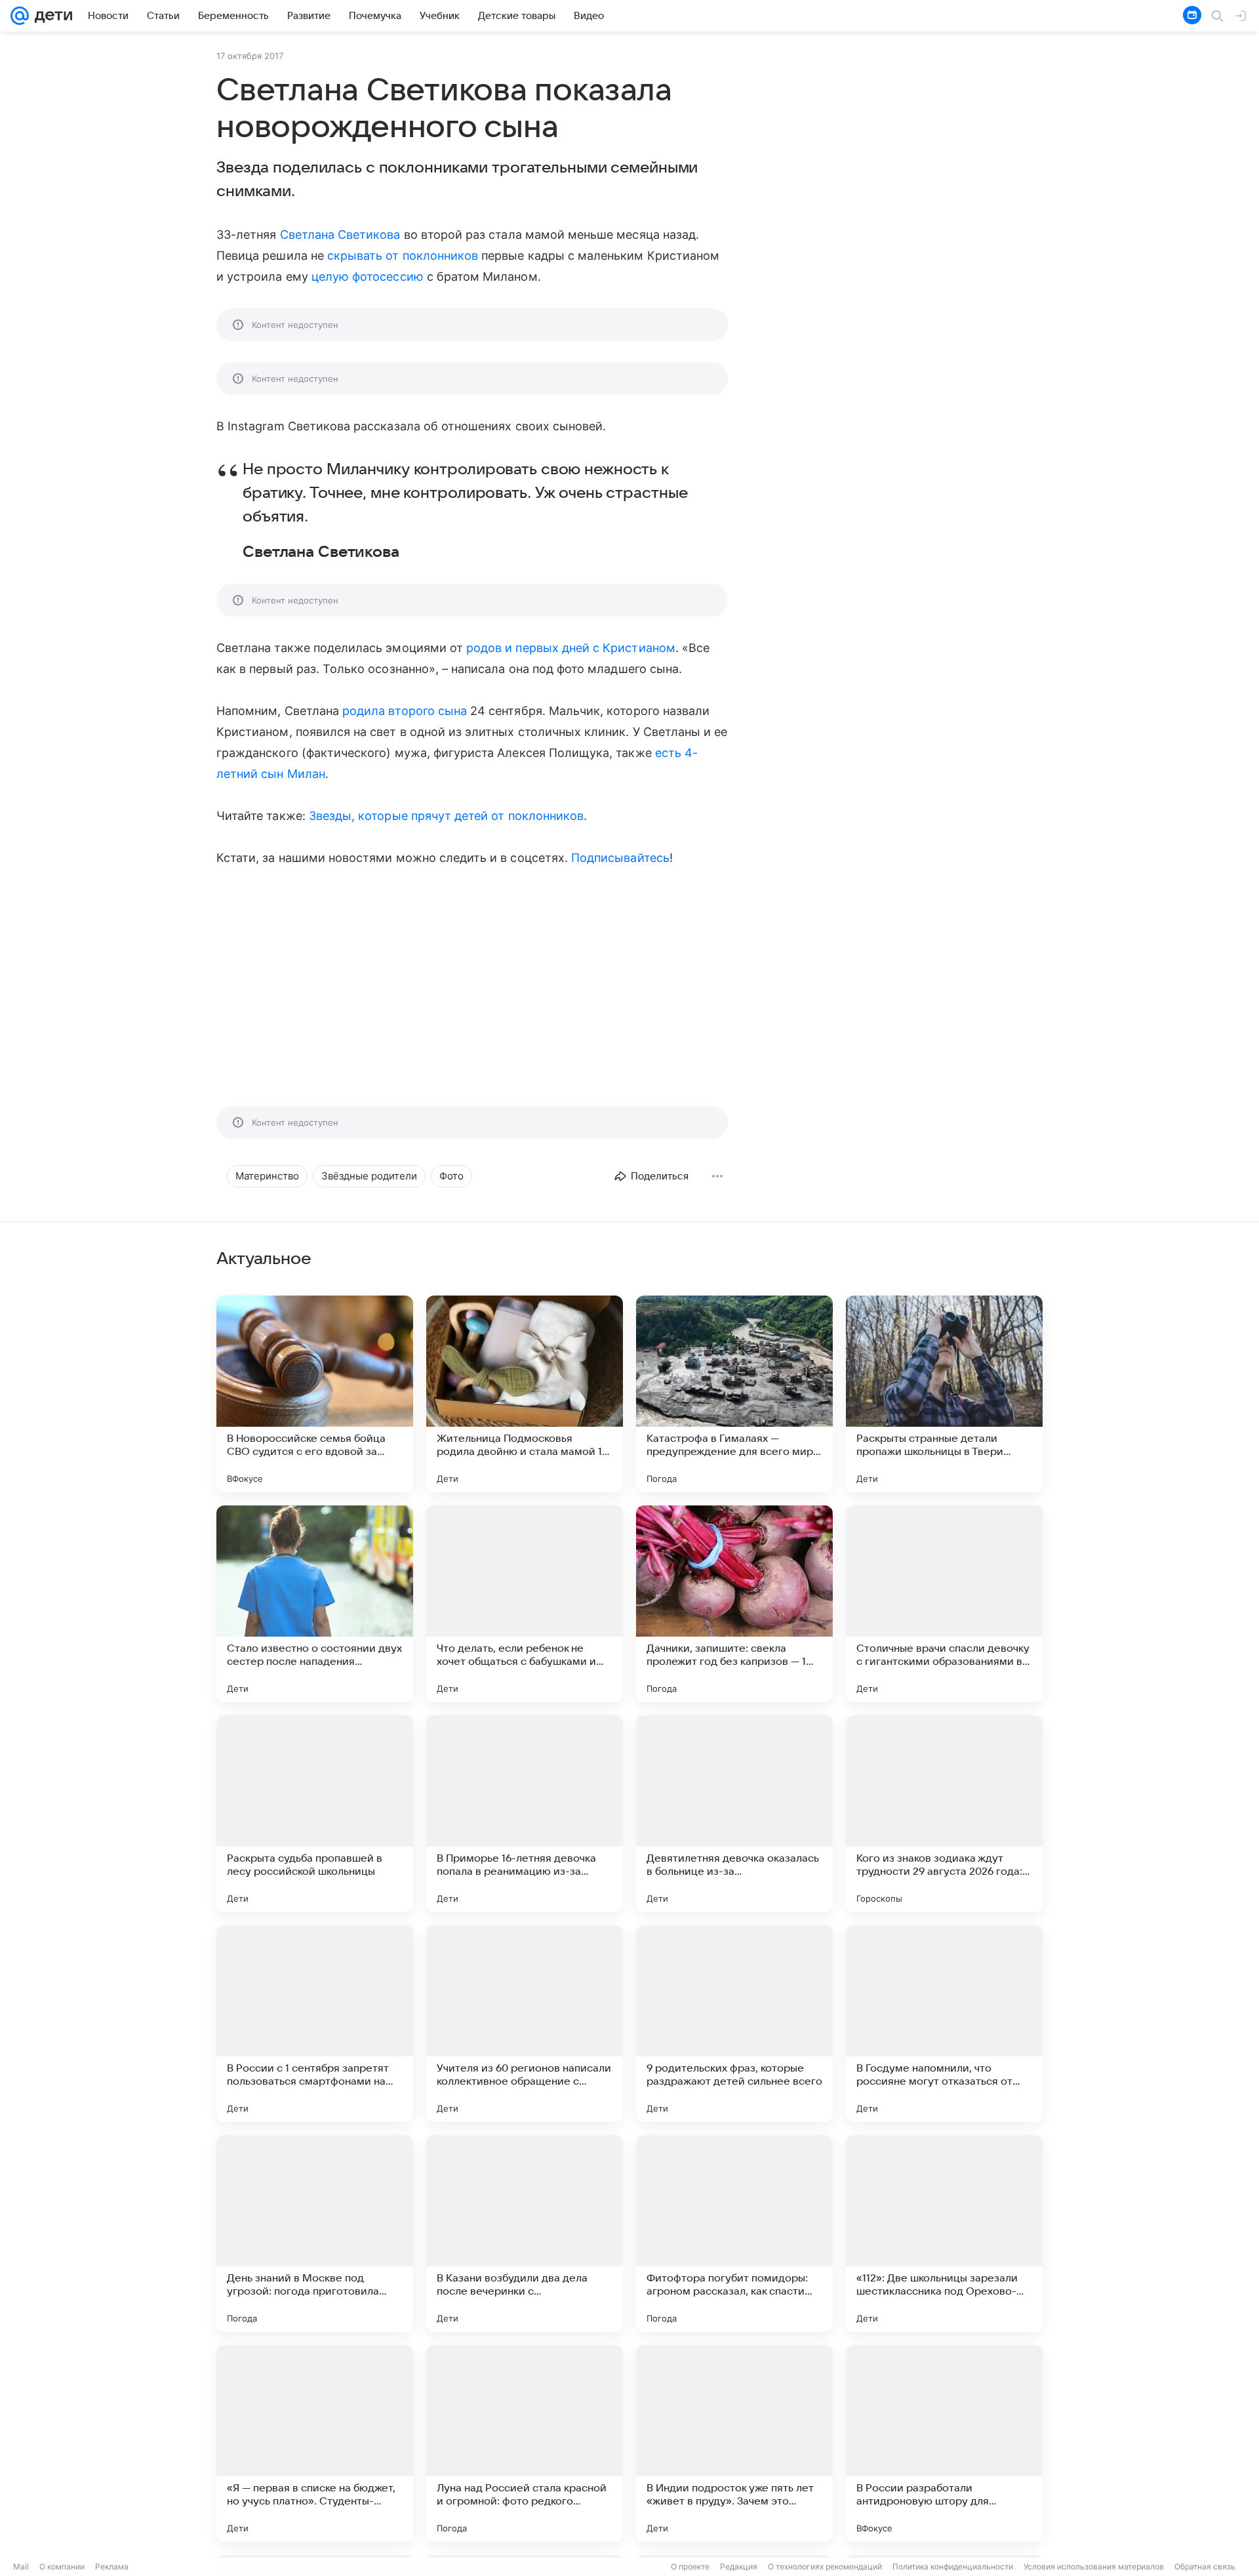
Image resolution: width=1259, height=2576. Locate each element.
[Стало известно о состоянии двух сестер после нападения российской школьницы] (315, 1604)
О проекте (690, 2566)
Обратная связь (1205, 2566)
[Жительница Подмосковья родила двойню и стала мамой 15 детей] (525, 1394)
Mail (21, 2566)
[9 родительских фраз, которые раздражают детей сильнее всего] (734, 2024)
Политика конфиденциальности (953, 2566)
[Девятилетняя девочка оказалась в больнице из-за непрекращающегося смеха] (734, 1814)
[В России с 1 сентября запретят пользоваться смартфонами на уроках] (315, 2024)
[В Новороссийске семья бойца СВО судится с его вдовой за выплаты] (315, 1394)
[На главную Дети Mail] (50, 16)
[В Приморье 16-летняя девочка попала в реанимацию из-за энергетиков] (525, 1814)
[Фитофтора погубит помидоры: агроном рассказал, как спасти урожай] (734, 2234)
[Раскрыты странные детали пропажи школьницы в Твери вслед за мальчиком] (944, 1394)
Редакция (739, 2566)
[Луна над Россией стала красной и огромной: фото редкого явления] (525, 2443)
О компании (62, 2566)
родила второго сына (405, 711)
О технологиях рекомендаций (825, 2566)
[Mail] (20, 16)
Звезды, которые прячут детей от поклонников (446, 816)
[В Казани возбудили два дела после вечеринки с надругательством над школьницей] (525, 2234)
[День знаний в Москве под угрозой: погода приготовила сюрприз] (315, 2234)
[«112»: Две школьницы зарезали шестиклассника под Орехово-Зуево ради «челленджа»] (944, 2234)
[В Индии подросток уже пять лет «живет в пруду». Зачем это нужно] (734, 2443)
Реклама (112, 2566)
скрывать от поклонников (403, 256)
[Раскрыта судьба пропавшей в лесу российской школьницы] (315, 1814)
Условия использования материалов (1094, 2566)
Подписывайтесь (620, 858)
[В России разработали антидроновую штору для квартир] (944, 2443)
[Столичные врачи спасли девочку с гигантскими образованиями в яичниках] (944, 1604)
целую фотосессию (368, 276)
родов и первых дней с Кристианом (571, 648)
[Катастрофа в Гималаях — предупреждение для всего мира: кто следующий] (734, 1394)
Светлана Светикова (340, 235)
